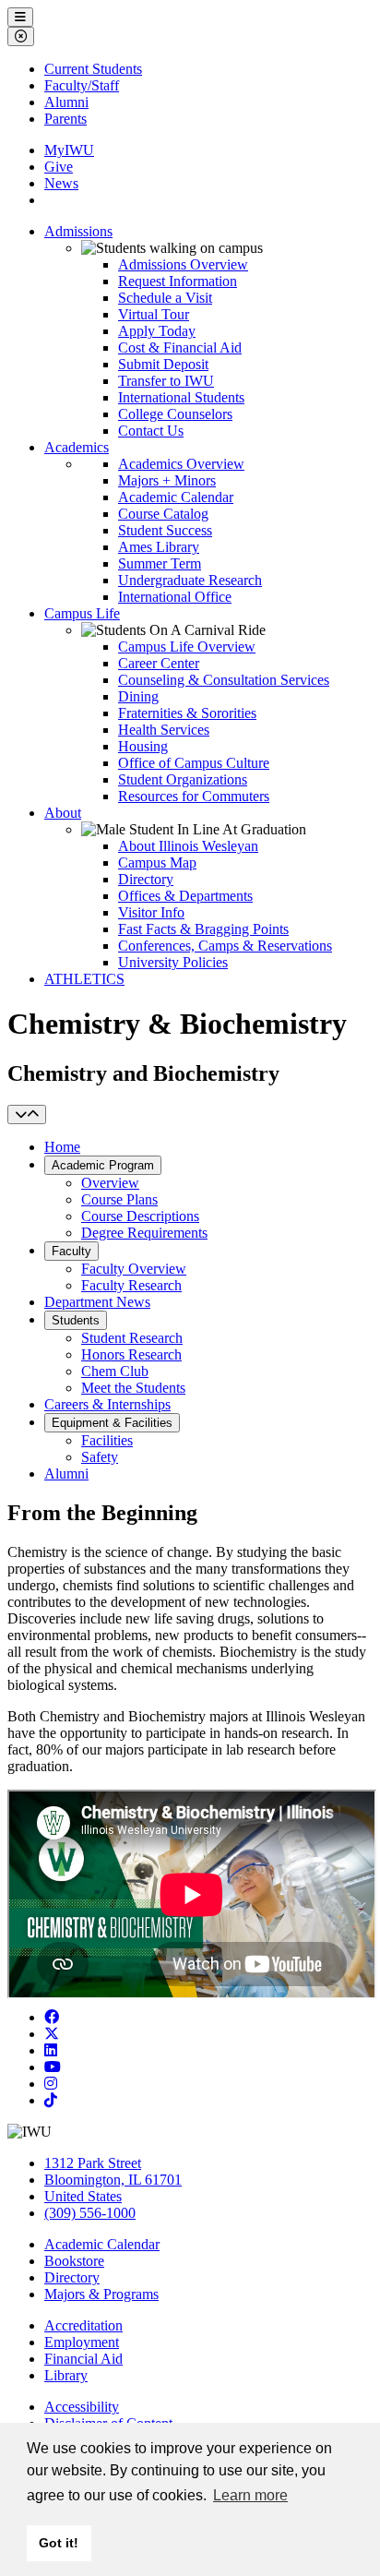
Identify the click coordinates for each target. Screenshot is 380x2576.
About (63, 813)
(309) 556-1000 (90, 2213)
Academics (77, 447)
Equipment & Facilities (112, 1423)
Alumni (66, 102)
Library (66, 2375)
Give (59, 167)
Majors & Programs (101, 2294)
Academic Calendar (176, 497)
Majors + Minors (167, 480)
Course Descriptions (140, 1216)
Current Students (93, 69)
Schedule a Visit (165, 298)
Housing (143, 746)
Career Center (159, 663)
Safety (100, 1457)
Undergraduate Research (190, 580)
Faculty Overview (134, 1269)
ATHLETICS (84, 979)
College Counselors (175, 414)
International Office (175, 597)
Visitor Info (151, 912)
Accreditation (83, 2325)
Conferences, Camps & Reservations (225, 946)
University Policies (173, 962)
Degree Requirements (144, 1233)
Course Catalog (163, 514)
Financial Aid (83, 2359)
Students (76, 1320)
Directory (146, 879)
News (61, 183)
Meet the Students (133, 1388)
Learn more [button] (250, 2495)
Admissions (78, 231)
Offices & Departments (185, 896)
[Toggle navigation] (27, 1114)
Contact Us (151, 431)
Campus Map (157, 863)
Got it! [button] (59, 2543)
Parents (65, 119)
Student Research (132, 1338)
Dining (138, 696)
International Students (181, 397)
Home (62, 1147)
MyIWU (69, 150)
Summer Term (160, 563)
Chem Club (115, 1371)
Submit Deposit (163, 364)
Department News (97, 1302)
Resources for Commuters (194, 796)
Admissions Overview (183, 264)
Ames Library (159, 547)
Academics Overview (181, 464)
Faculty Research (131, 1285)
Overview (110, 1183)
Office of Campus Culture (194, 763)
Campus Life (82, 613)
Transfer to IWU (166, 381)
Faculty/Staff (82, 85)
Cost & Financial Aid (180, 347)
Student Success (165, 530)
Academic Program (103, 1165)
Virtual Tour (154, 314)
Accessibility (82, 2407)
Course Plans (119, 1199)
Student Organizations (183, 779)
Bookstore (74, 2261)
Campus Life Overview (187, 647)
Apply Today (157, 331)
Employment (82, 2342)
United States (83, 2196)
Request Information (178, 281)
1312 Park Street (93, 2163)
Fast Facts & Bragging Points (203, 929)
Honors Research (131, 1354)
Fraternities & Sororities (187, 713)
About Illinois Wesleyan (188, 846)
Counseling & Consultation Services (224, 680)
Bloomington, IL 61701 (113, 2180)
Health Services (164, 730)
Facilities (107, 1440)
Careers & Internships (107, 1404)
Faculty (71, 1251)
